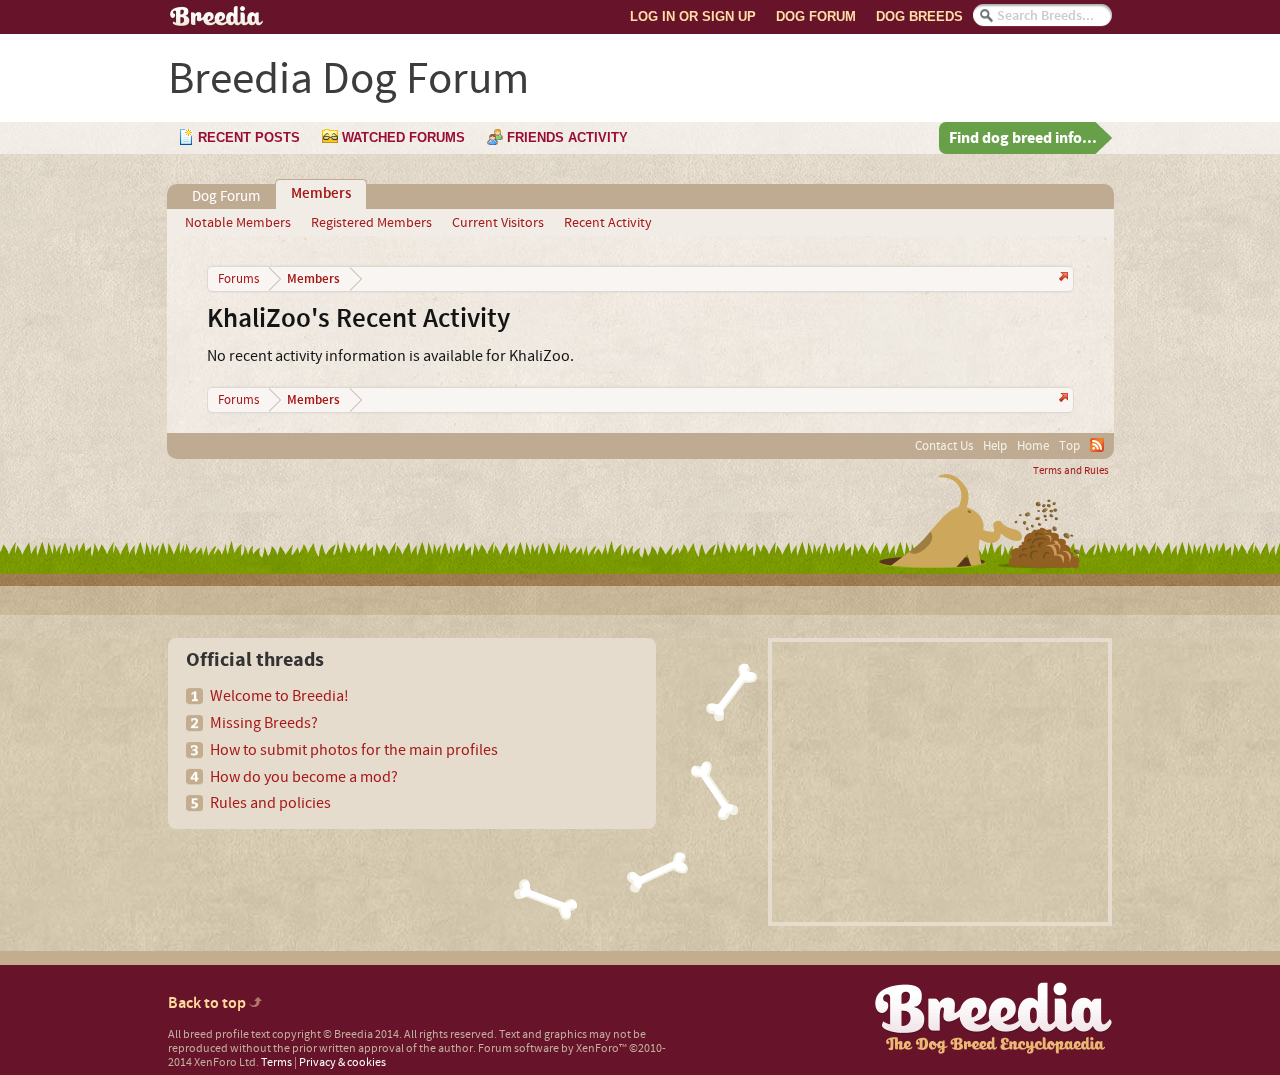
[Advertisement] (940, 782)
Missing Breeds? (264, 723)
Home (1033, 446)
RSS (1097, 445)
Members (321, 194)
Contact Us (944, 446)
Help (995, 446)
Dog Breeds (919, 16)
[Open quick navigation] (1061, 278)
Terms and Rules (1071, 471)
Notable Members (238, 223)
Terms (276, 1062)
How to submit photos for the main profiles (354, 750)
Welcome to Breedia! (279, 696)
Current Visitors (498, 223)
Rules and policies (270, 803)
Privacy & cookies (342, 1062)
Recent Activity (608, 223)
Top (1069, 446)
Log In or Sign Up (693, 16)
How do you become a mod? (304, 777)
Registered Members (371, 223)
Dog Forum (816, 16)
